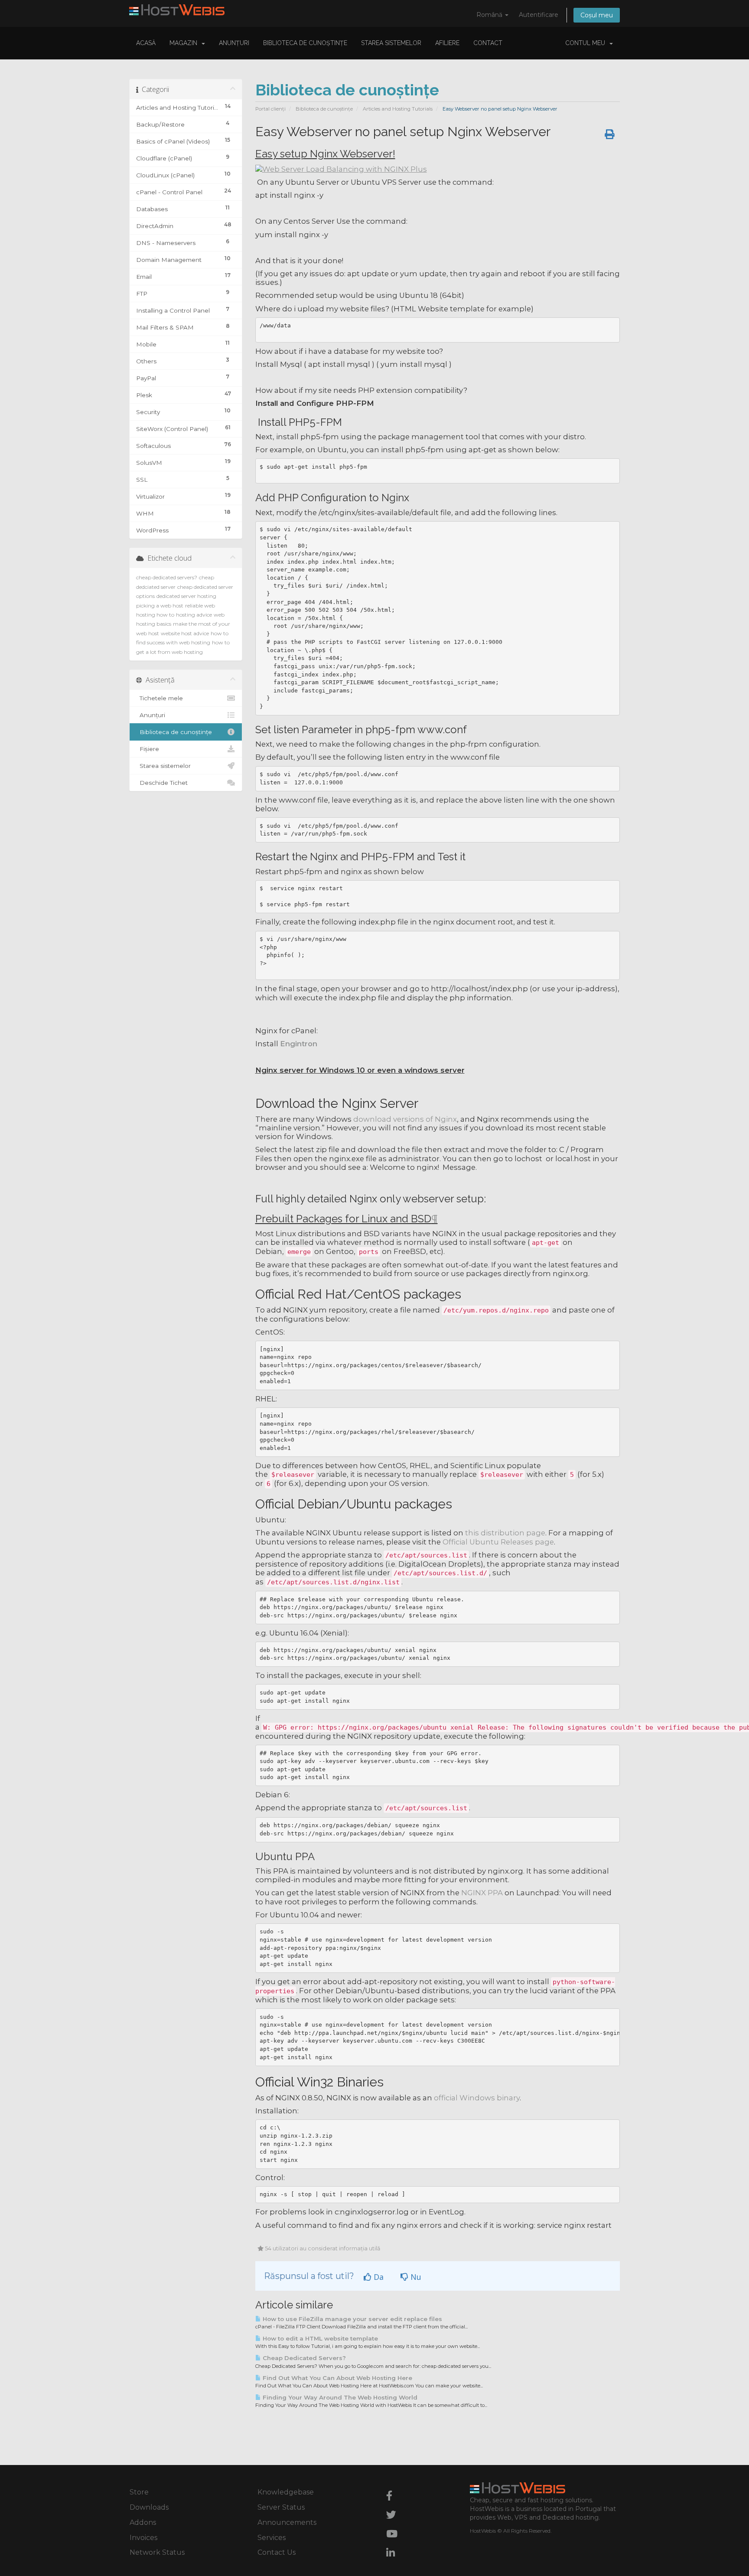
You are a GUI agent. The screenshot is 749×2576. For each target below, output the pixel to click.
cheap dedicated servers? (167, 577)
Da (378, 2277)
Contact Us (277, 2552)
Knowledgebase (286, 2492)
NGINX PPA (482, 1893)
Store (139, 2492)
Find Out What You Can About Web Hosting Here (337, 2378)
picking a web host (160, 606)
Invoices (143, 2538)
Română (490, 15)
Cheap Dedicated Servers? (303, 2358)
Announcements (287, 2522)
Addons (143, 2522)
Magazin (185, 43)
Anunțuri (234, 43)
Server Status (281, 2507)
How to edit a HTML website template (319, 2338)
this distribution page (505, 1533)
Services (272, 2538)
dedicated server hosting (186, 596)
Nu (415, 2277)
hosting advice (194, 615)
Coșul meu (597, 15)
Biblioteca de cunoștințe (305, 43)
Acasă (146, 43)
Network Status (157, 2552)
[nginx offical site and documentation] (341, 168)
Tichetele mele (160, 698)
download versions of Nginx (405, 1119)
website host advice (185, 633)
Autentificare (539, 15)
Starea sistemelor (391, 43)
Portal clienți (270, 109)
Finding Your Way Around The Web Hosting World (339, 2397)
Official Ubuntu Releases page (498, 1542)
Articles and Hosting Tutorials (398, 109)
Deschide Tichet (162, 783)
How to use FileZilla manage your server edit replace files (352, 2319)
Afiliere (447, 43)
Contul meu (587, 43)
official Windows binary (477, 2098)
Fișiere (148, 749)
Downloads (149, 2507)
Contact (488, 43)
